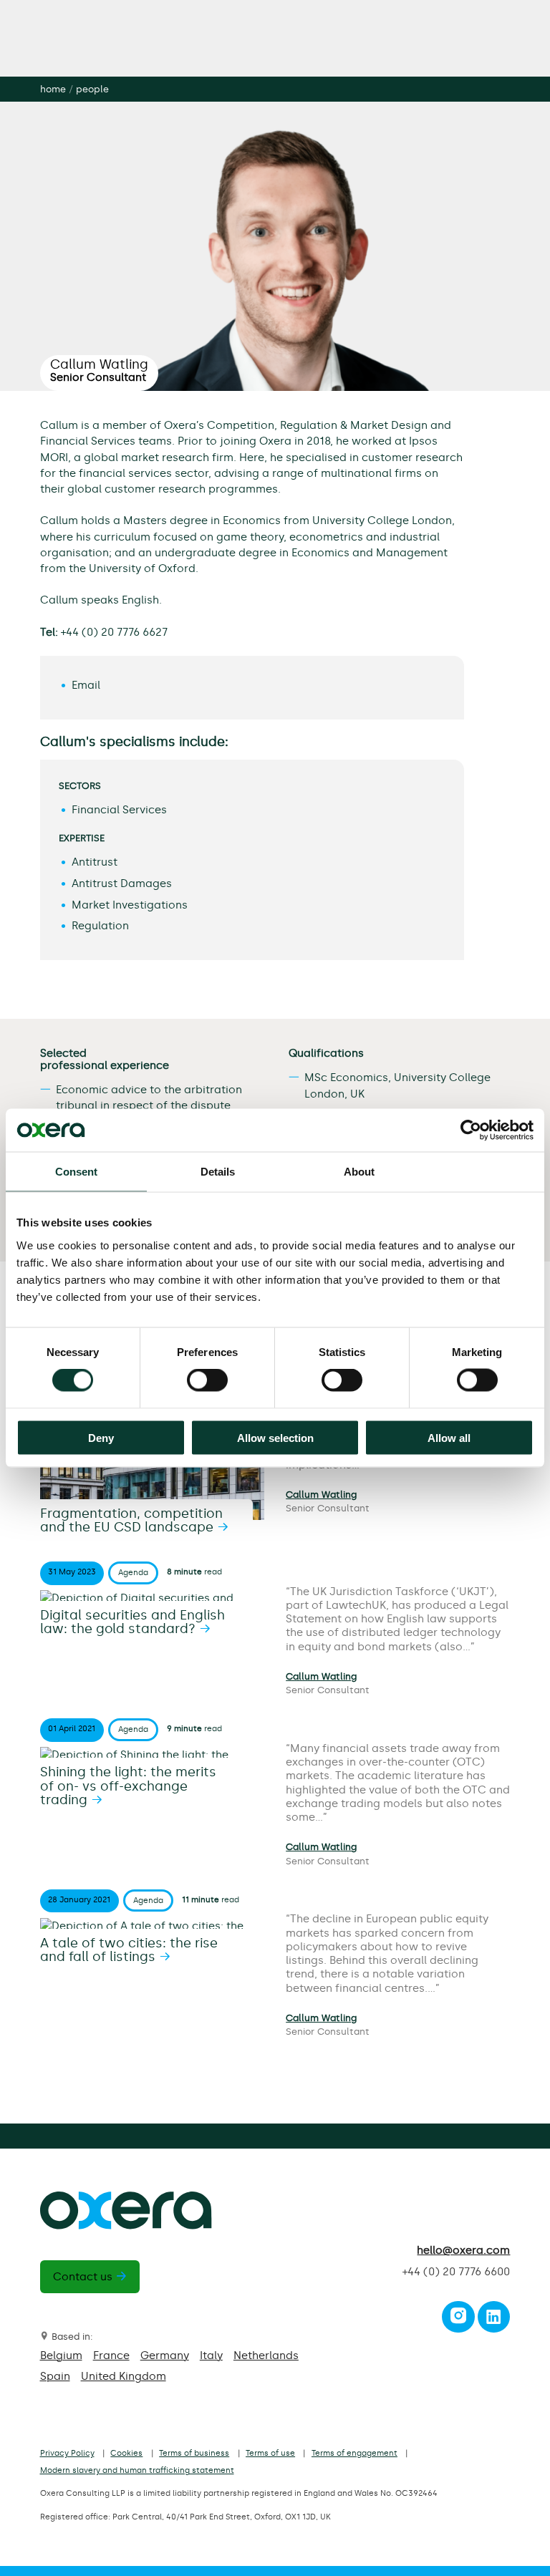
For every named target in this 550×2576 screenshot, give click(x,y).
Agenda (133, 1573)
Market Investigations (130, 905)
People (92, 89)
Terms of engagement (354, 2453)
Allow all (449, 1437)
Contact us (83, 2277)
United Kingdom (124, 2376)
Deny (101, 1437)
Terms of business (194, 2453)
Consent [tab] (77, 1172)
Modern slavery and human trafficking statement (137, 2470)
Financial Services (119, 810)
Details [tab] (218, 1172)
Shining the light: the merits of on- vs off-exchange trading (128, 1786)
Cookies (126, 2453)
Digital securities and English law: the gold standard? (132, 1622)
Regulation (100, 926)
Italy (211, 2355)
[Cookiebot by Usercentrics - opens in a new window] (471, 1130)
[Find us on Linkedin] (493, 2320)
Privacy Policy (67, 2453)
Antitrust (95, 862)
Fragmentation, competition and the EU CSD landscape (131, 1521)
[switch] (207, 1380)
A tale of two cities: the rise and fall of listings (129, 1950)
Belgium (61, 2355)
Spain (55, 2376)
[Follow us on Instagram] (458, 2320)
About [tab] (360, 1172)
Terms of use (270, 2453)
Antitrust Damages (122, 883)
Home (53, 89)
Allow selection (275, 1437)
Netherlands (266, 2355)
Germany (165, 2355)
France (111, 2355)
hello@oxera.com (463, 2250)
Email (86, 685)
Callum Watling (321, 1495)
